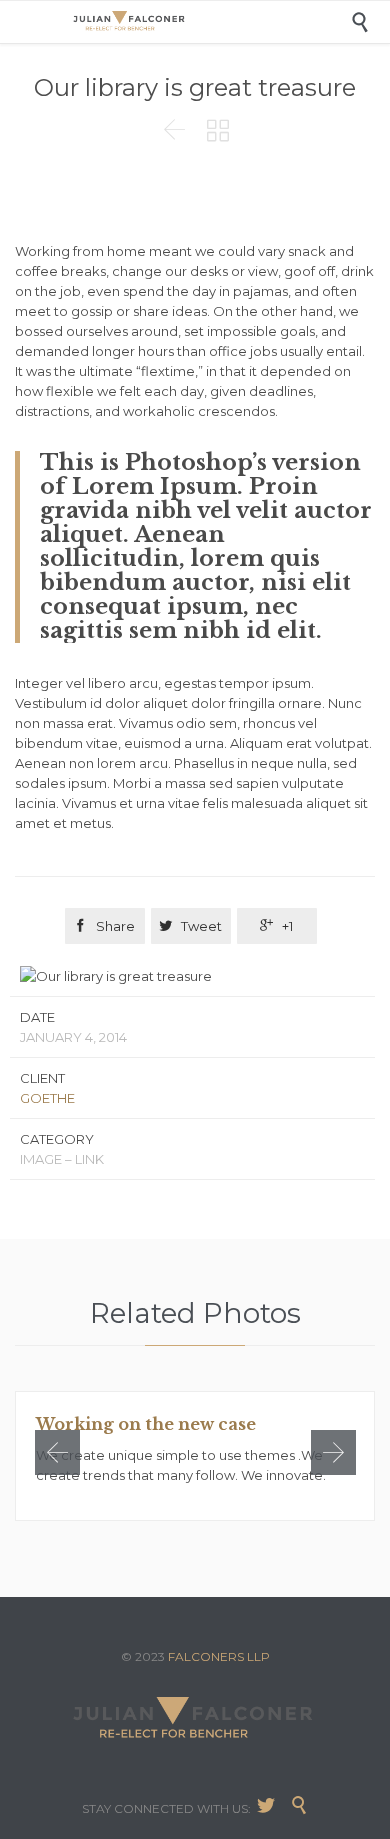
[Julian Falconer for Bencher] (210, 22)
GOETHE (47, 1098)
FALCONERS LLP (219, 1656)
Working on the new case (146, 1424)
